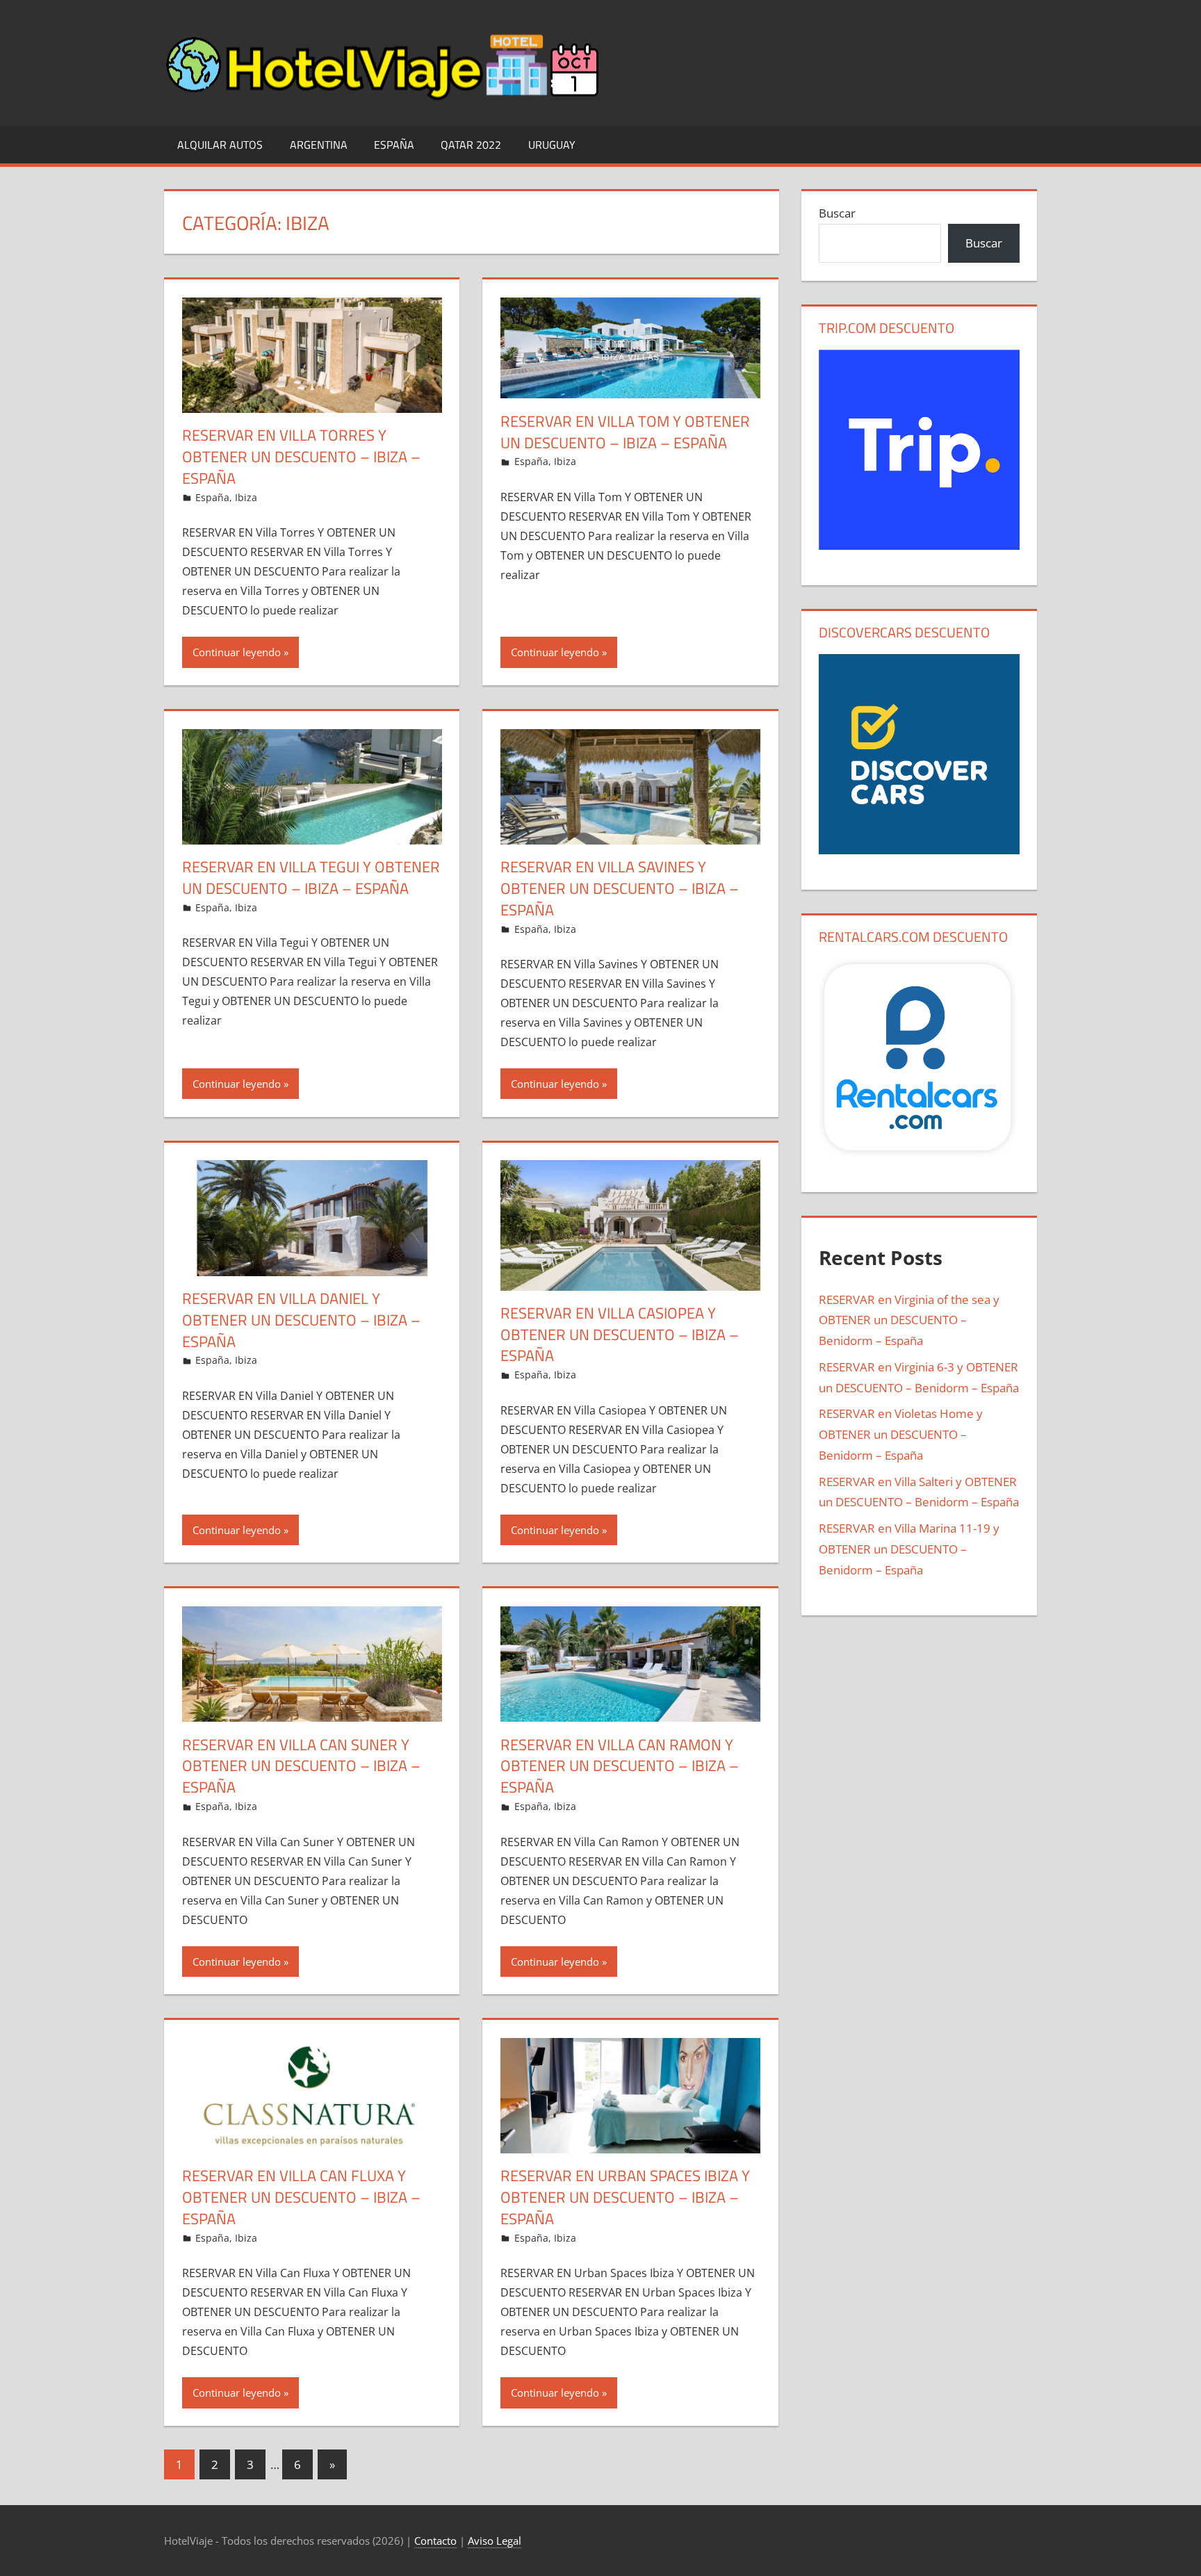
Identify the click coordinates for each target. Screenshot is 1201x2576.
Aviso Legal (495, 2541)
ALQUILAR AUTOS (220, 145)
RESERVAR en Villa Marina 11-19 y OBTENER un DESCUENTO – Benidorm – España (909, 1549)
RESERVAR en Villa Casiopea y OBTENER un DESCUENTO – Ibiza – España (620, 1335)
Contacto (435, 2541)
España (394, 145)
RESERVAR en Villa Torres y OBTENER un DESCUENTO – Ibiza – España (301, 457)
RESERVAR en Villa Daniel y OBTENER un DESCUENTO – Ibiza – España (301, 1320)
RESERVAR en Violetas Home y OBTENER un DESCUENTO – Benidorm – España (901, 1434)
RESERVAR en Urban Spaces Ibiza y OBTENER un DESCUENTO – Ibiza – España (625, 2197)
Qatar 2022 (471, 145)
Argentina (319, 145)
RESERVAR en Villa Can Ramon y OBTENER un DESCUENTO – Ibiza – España (620, 1766)
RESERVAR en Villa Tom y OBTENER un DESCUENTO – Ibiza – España (625, 432)
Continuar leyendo (237, 652)
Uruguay (552, 145)
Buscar (837, 213)
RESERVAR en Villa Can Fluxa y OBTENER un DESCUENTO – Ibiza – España (301, 2197)
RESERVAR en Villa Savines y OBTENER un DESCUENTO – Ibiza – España (620, 888)
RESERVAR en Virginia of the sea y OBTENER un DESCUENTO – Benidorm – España (909, 1320)
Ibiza (246, 497)
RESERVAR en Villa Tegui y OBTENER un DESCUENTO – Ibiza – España (311, 878)
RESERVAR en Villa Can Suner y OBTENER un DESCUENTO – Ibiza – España (301, 1766)
